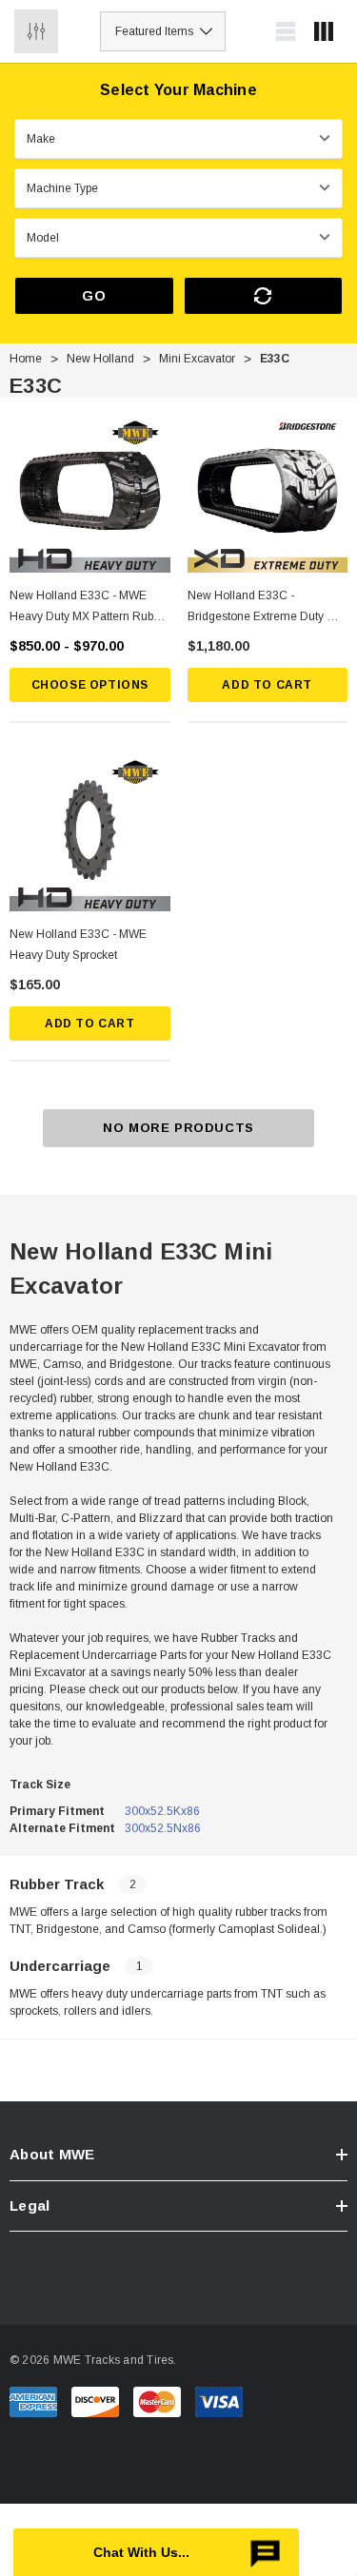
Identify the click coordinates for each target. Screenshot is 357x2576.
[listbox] (163, 31)
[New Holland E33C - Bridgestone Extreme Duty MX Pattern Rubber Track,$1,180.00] (268, 492)
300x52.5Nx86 (163, 1828)
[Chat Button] (156, 2552)
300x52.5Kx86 (162, 1811)
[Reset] (264, 296)
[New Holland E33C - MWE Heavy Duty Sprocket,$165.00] (90, 832)
